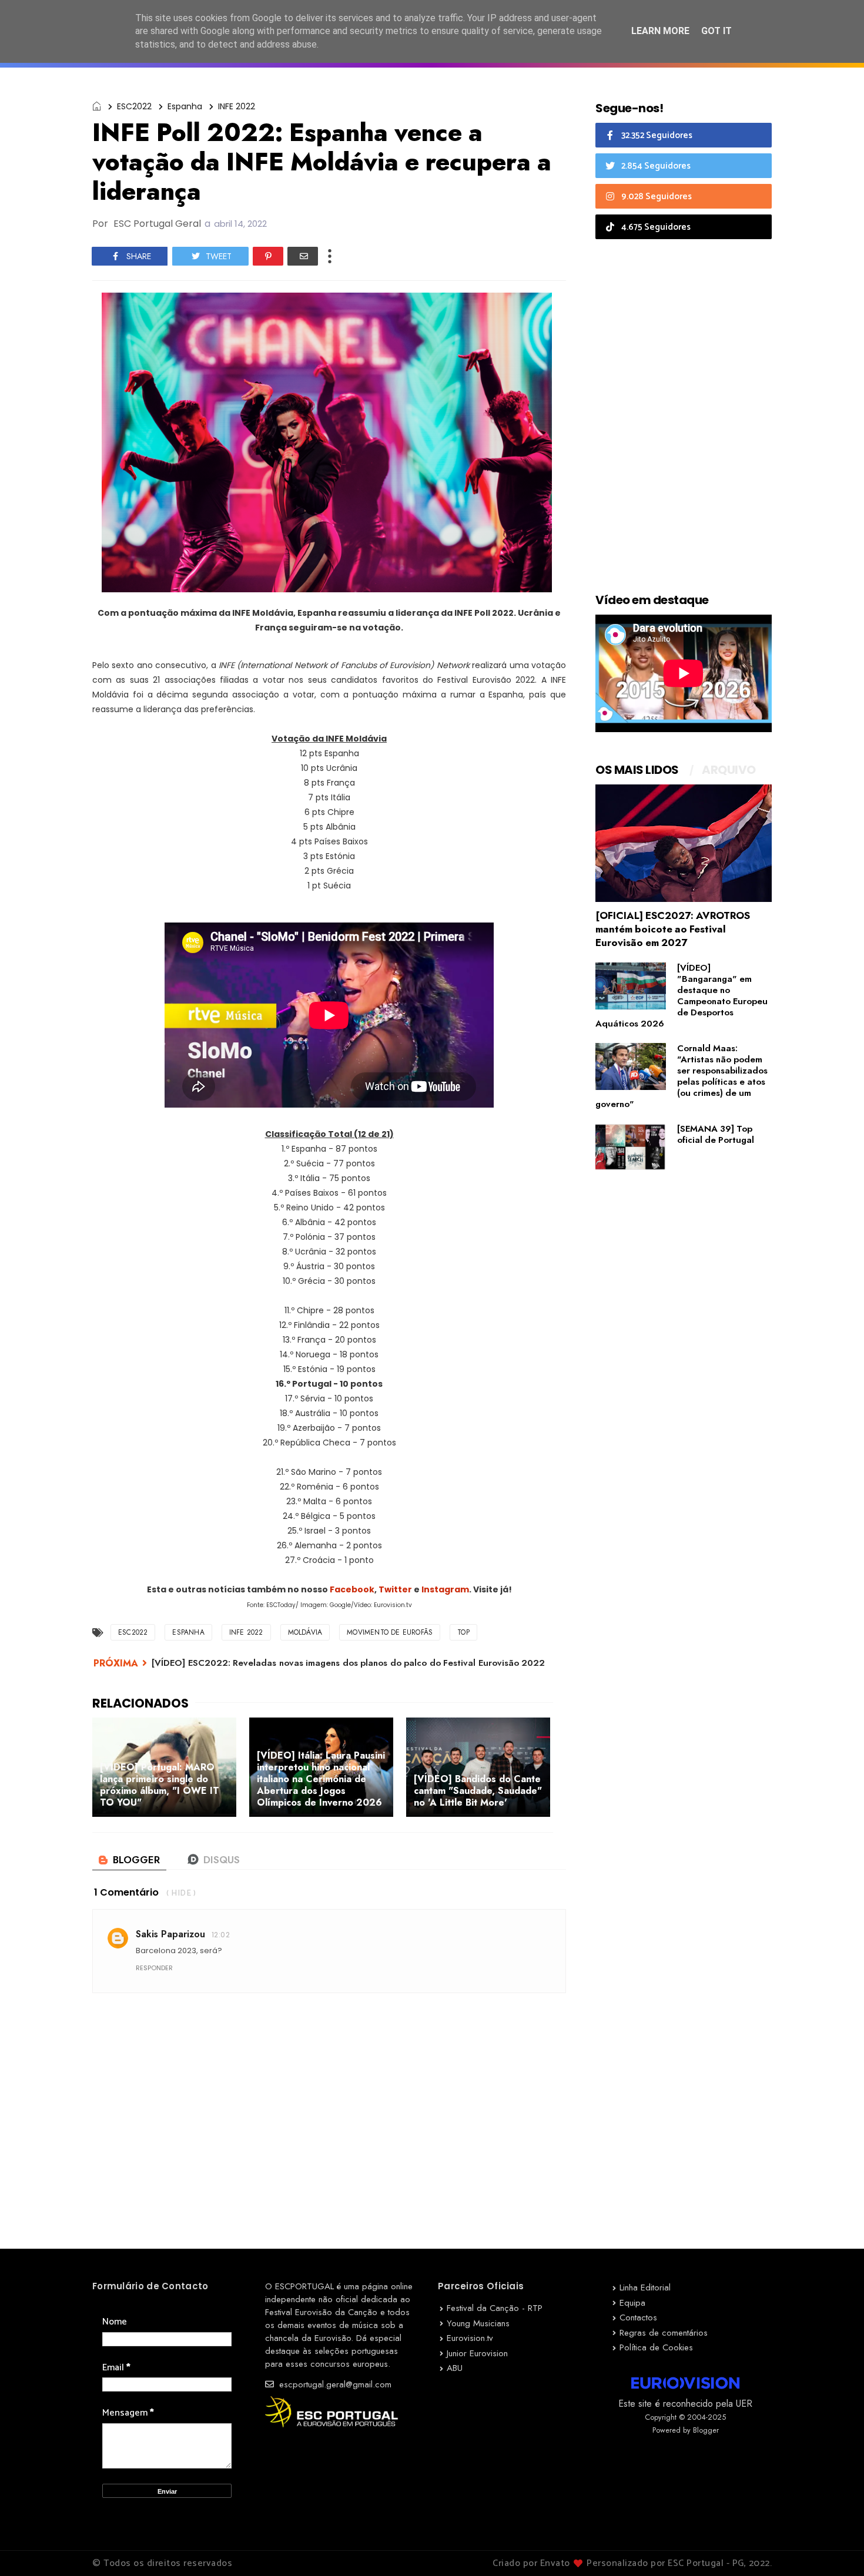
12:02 (221, 1935)
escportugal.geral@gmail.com (334, 2384)
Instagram (445, 1589)
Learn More (660, 31)
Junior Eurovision (477, 2353)
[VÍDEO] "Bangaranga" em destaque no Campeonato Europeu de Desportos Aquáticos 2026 (682, 996)
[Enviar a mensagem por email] (303, 256)
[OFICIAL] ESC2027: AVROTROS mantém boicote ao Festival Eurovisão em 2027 (673, 929)
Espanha (185, 106)
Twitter (395, 1589)
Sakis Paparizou (170, 1934)
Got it (716, 31)
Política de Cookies (656, 2347)
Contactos (638, 2317)
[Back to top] (835, 2548)
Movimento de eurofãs (390, 1632)
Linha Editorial (645, 2287)
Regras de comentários (664, 2333)
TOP (463, 1632)
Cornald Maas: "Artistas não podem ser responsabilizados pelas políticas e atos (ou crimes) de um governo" (682, 1076)
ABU (455, 2368)
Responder (154, 1968)
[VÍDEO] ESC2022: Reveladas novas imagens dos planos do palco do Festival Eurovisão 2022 (348, 1663)
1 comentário (126, 1892)
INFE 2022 (237, 106)
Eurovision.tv (470, 2338)
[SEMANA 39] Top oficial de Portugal (716, 1134)
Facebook (352, 1589)
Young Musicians (478, 2323)
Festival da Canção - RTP (495, 2308)
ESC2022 (134, 106)
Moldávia (305, 1632)
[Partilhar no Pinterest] (268, 256)
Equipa (632, 2303)
